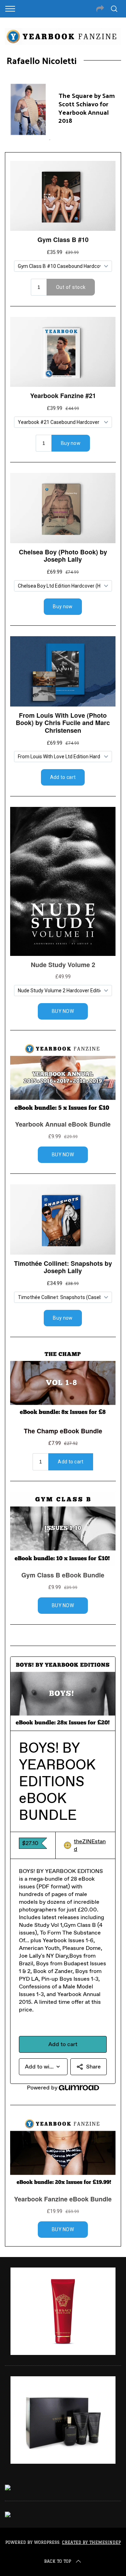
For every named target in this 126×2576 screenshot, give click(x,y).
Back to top (58, 2561)
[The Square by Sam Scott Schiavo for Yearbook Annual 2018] (28, 109)
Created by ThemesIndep (91, 2542)
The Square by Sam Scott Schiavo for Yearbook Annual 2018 (87, 108)
